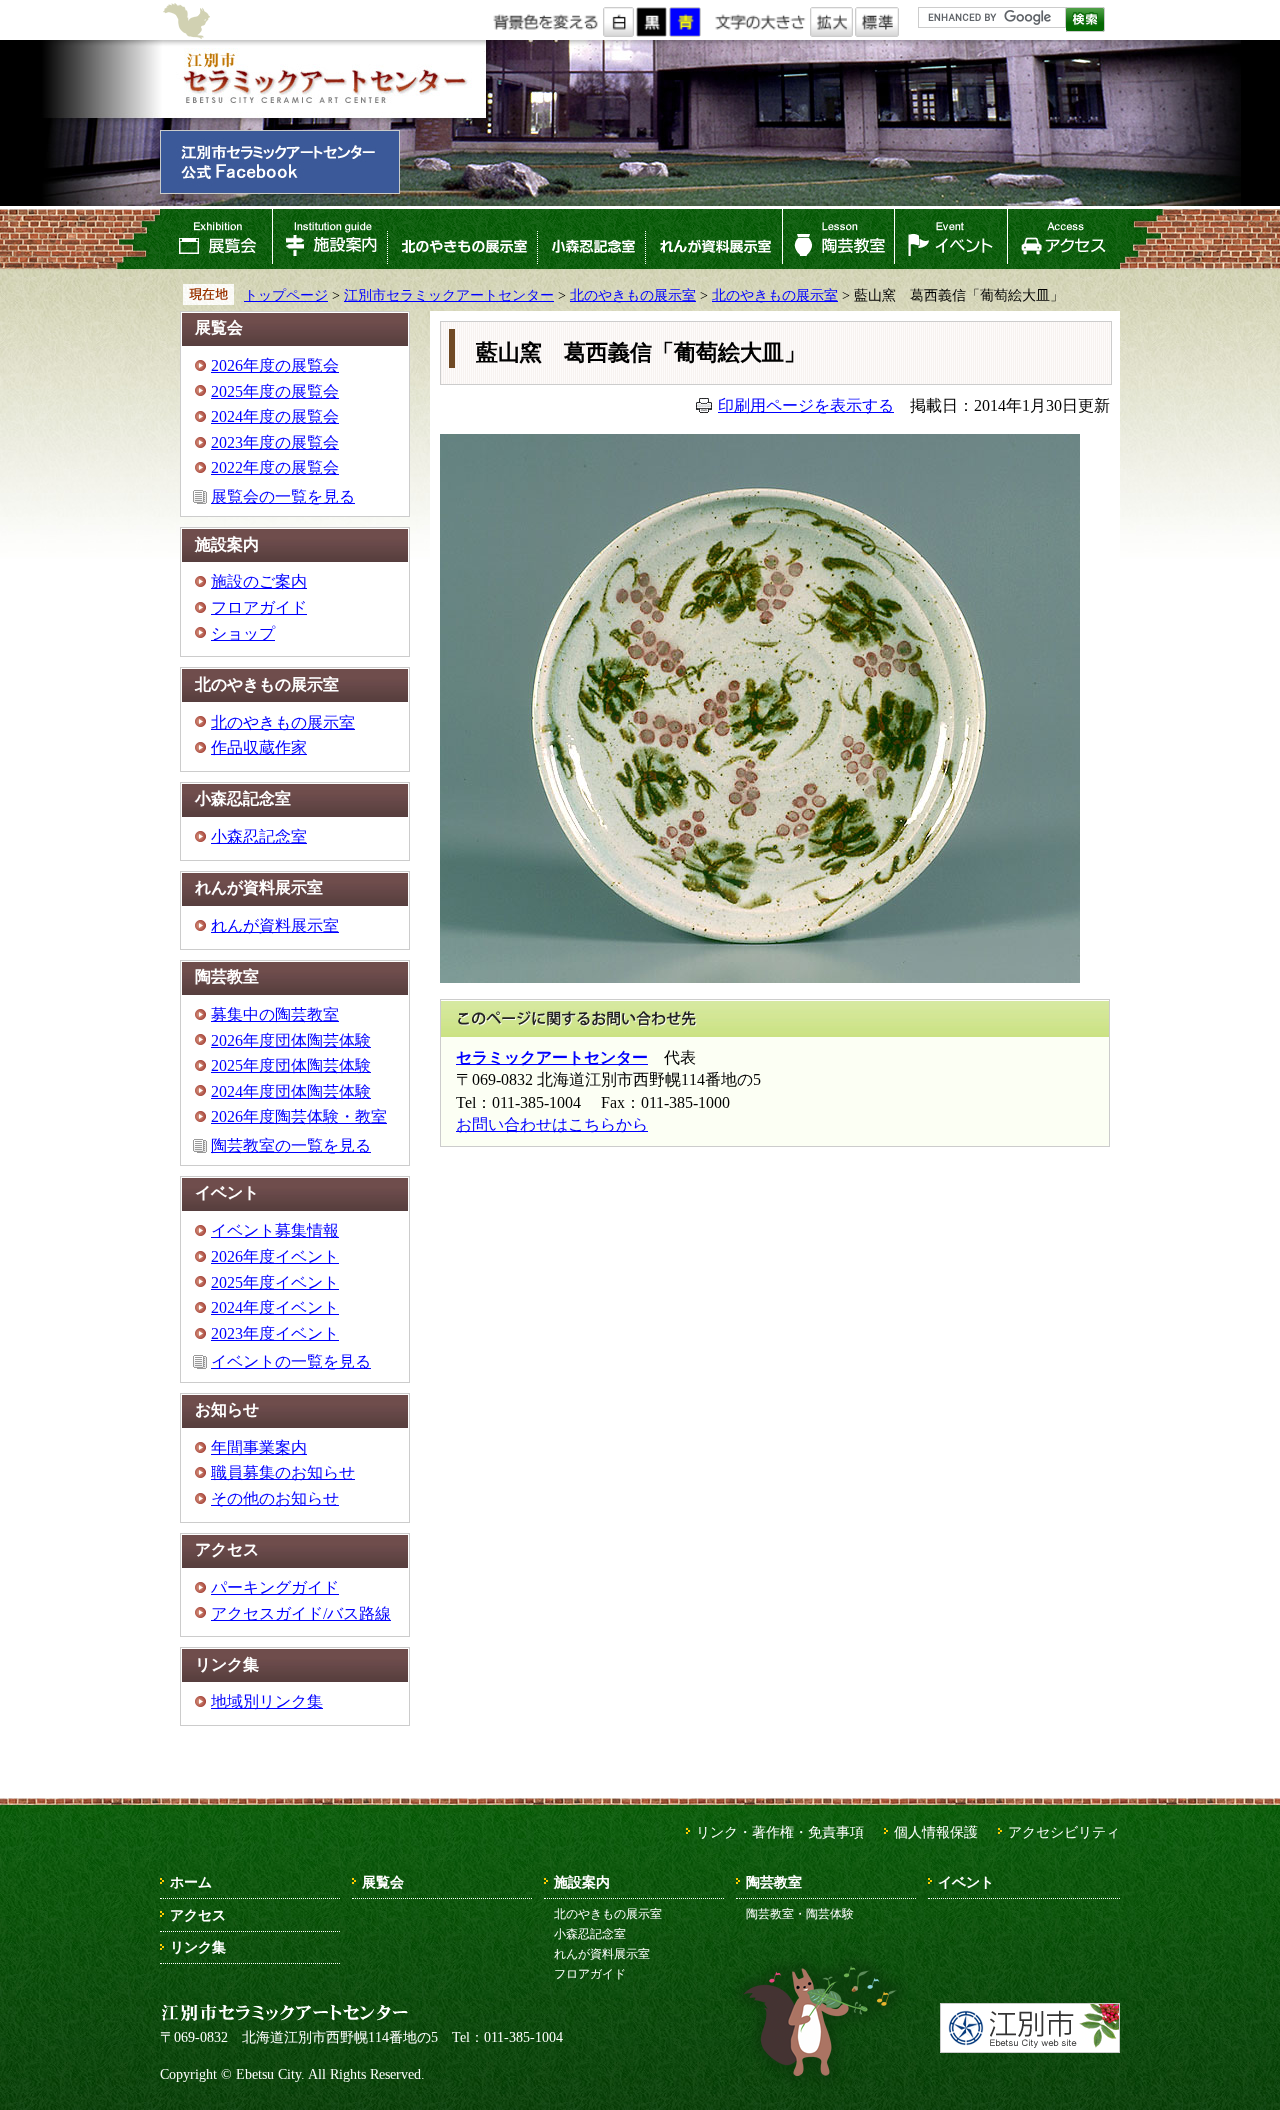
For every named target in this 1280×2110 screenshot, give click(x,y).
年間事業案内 (259, 1447)
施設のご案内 (259, 581)
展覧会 (216, 239)
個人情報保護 (936, 1832)
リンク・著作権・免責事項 (780, 1832)
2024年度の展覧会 (275, 416)
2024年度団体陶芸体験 (291, 1091)
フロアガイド (259, 607)
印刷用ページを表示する (806, 405)
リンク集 (198, 1947)
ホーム (191, 1882)
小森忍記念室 (591, 239)
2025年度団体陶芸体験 (291, 1065)
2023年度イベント (275, 1333)
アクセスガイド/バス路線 (301, 1613)
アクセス (1063, 239)
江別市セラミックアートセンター (322, 79)
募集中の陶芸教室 (275, 1014)
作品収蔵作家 (259, 747)
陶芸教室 (839, 239)
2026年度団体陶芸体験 (291, 1040)
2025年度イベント (275, 1282)
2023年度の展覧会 (275, 442)
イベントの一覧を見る (291, 1361)
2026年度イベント (275, 1256)
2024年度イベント (275, 1307)
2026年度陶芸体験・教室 (299, 1116)
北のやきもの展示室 (462, 239)
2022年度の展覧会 (275, 467)
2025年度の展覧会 (275, 391)
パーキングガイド (275, 1587)
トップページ (286, 295)
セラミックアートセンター (552, 1057)
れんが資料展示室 (714, 239)
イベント (951, 239)
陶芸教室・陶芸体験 (800, 1914)
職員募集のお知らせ (283, 1472)
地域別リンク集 (267, 1701)
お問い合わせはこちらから (552, 1124)
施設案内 (329, 239)
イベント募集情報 (275, 1230)
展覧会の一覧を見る (283, 496)
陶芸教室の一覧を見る (291, 1145)
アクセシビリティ (1064, 1832)
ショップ (243, 633)
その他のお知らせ (275, 1498)
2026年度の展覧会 (275, 365)
